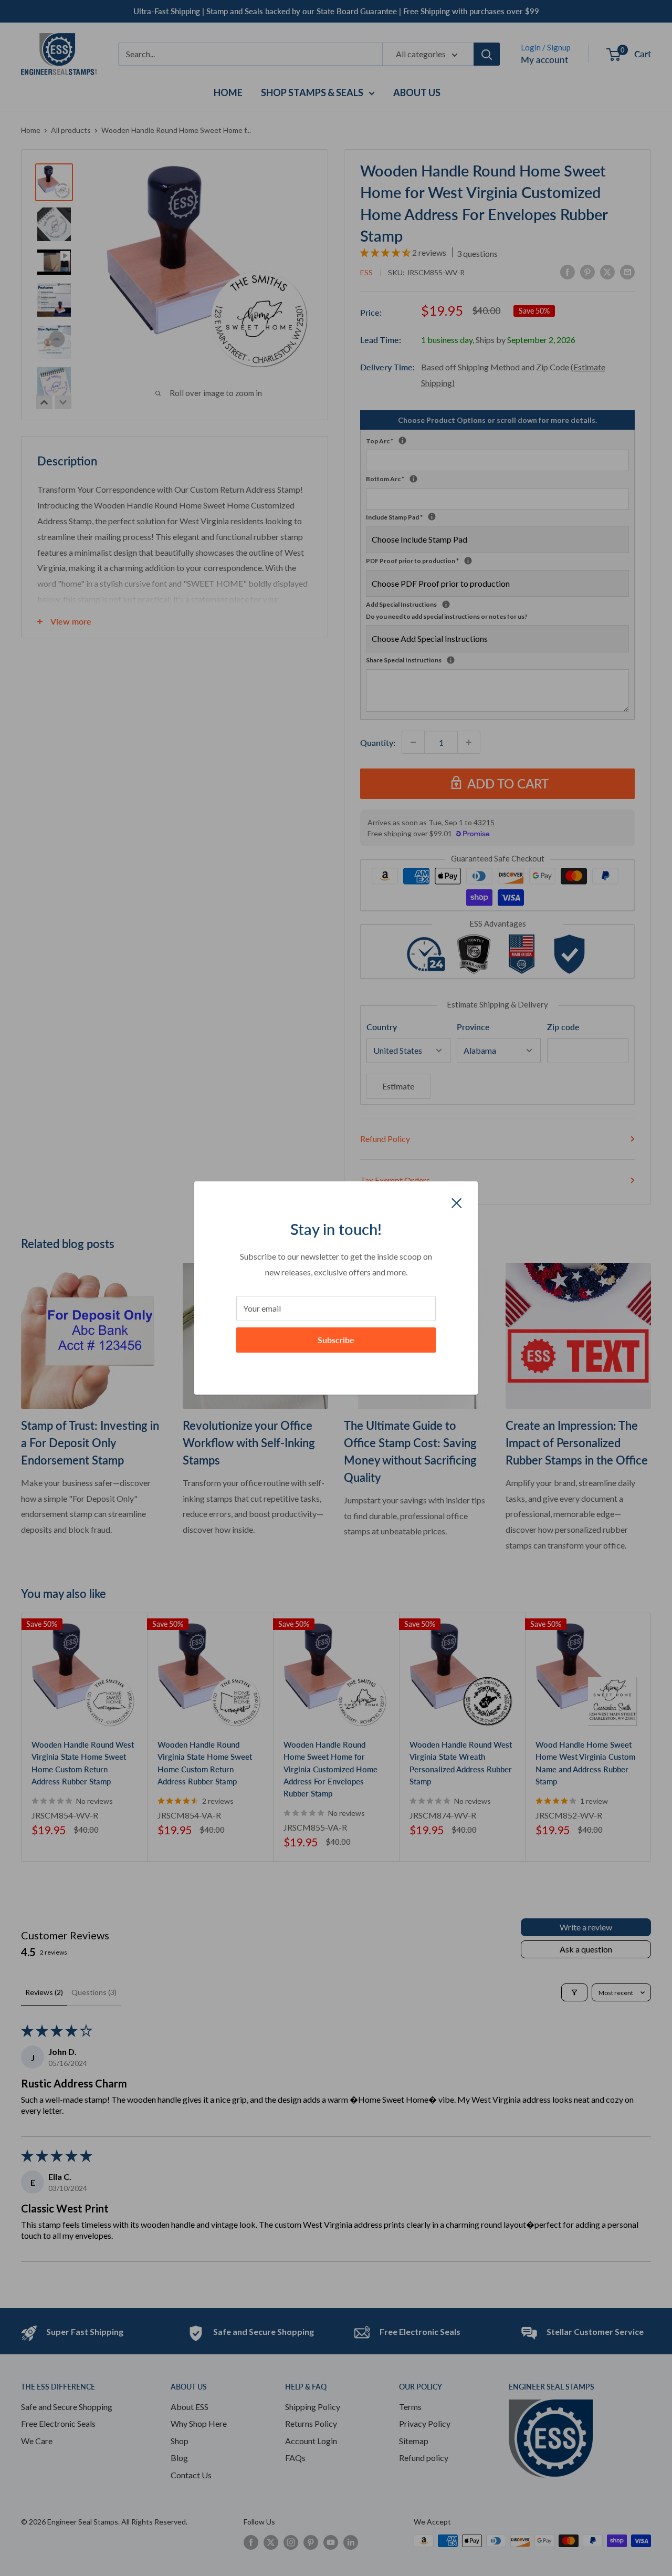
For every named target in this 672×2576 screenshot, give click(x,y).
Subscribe (336, 1340)
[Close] (457, 1202)
